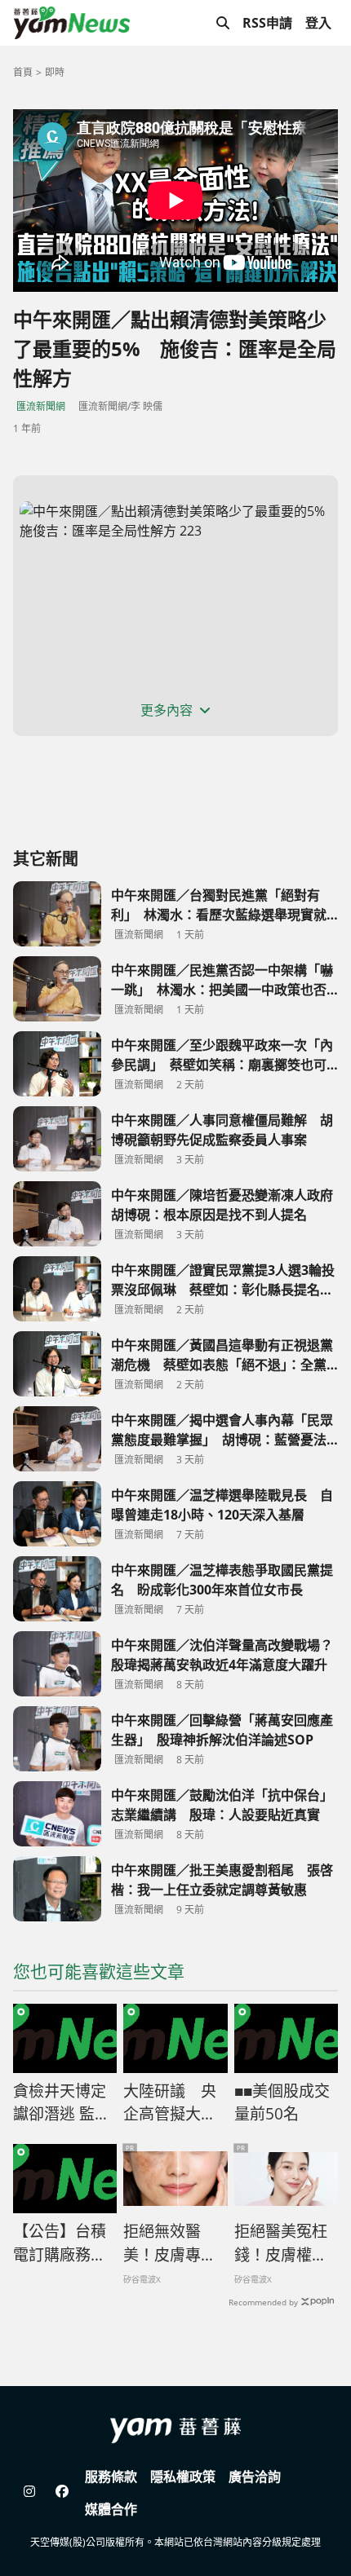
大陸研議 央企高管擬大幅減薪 (170, 2103)
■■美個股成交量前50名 (282, 2103)
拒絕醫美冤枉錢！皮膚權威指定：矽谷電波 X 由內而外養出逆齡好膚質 (282, 2243)
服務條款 (111, 2477)
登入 (318, 23)
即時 (55, 72)
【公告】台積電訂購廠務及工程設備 (60, 2243)
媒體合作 (111, 2509)
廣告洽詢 (255, 2477)
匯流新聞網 (41, 406)
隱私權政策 (183, 2477)
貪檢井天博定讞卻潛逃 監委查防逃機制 (62, 2103)
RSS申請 (267, 23)
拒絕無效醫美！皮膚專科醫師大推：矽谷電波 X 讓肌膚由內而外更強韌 (171, 2243)
